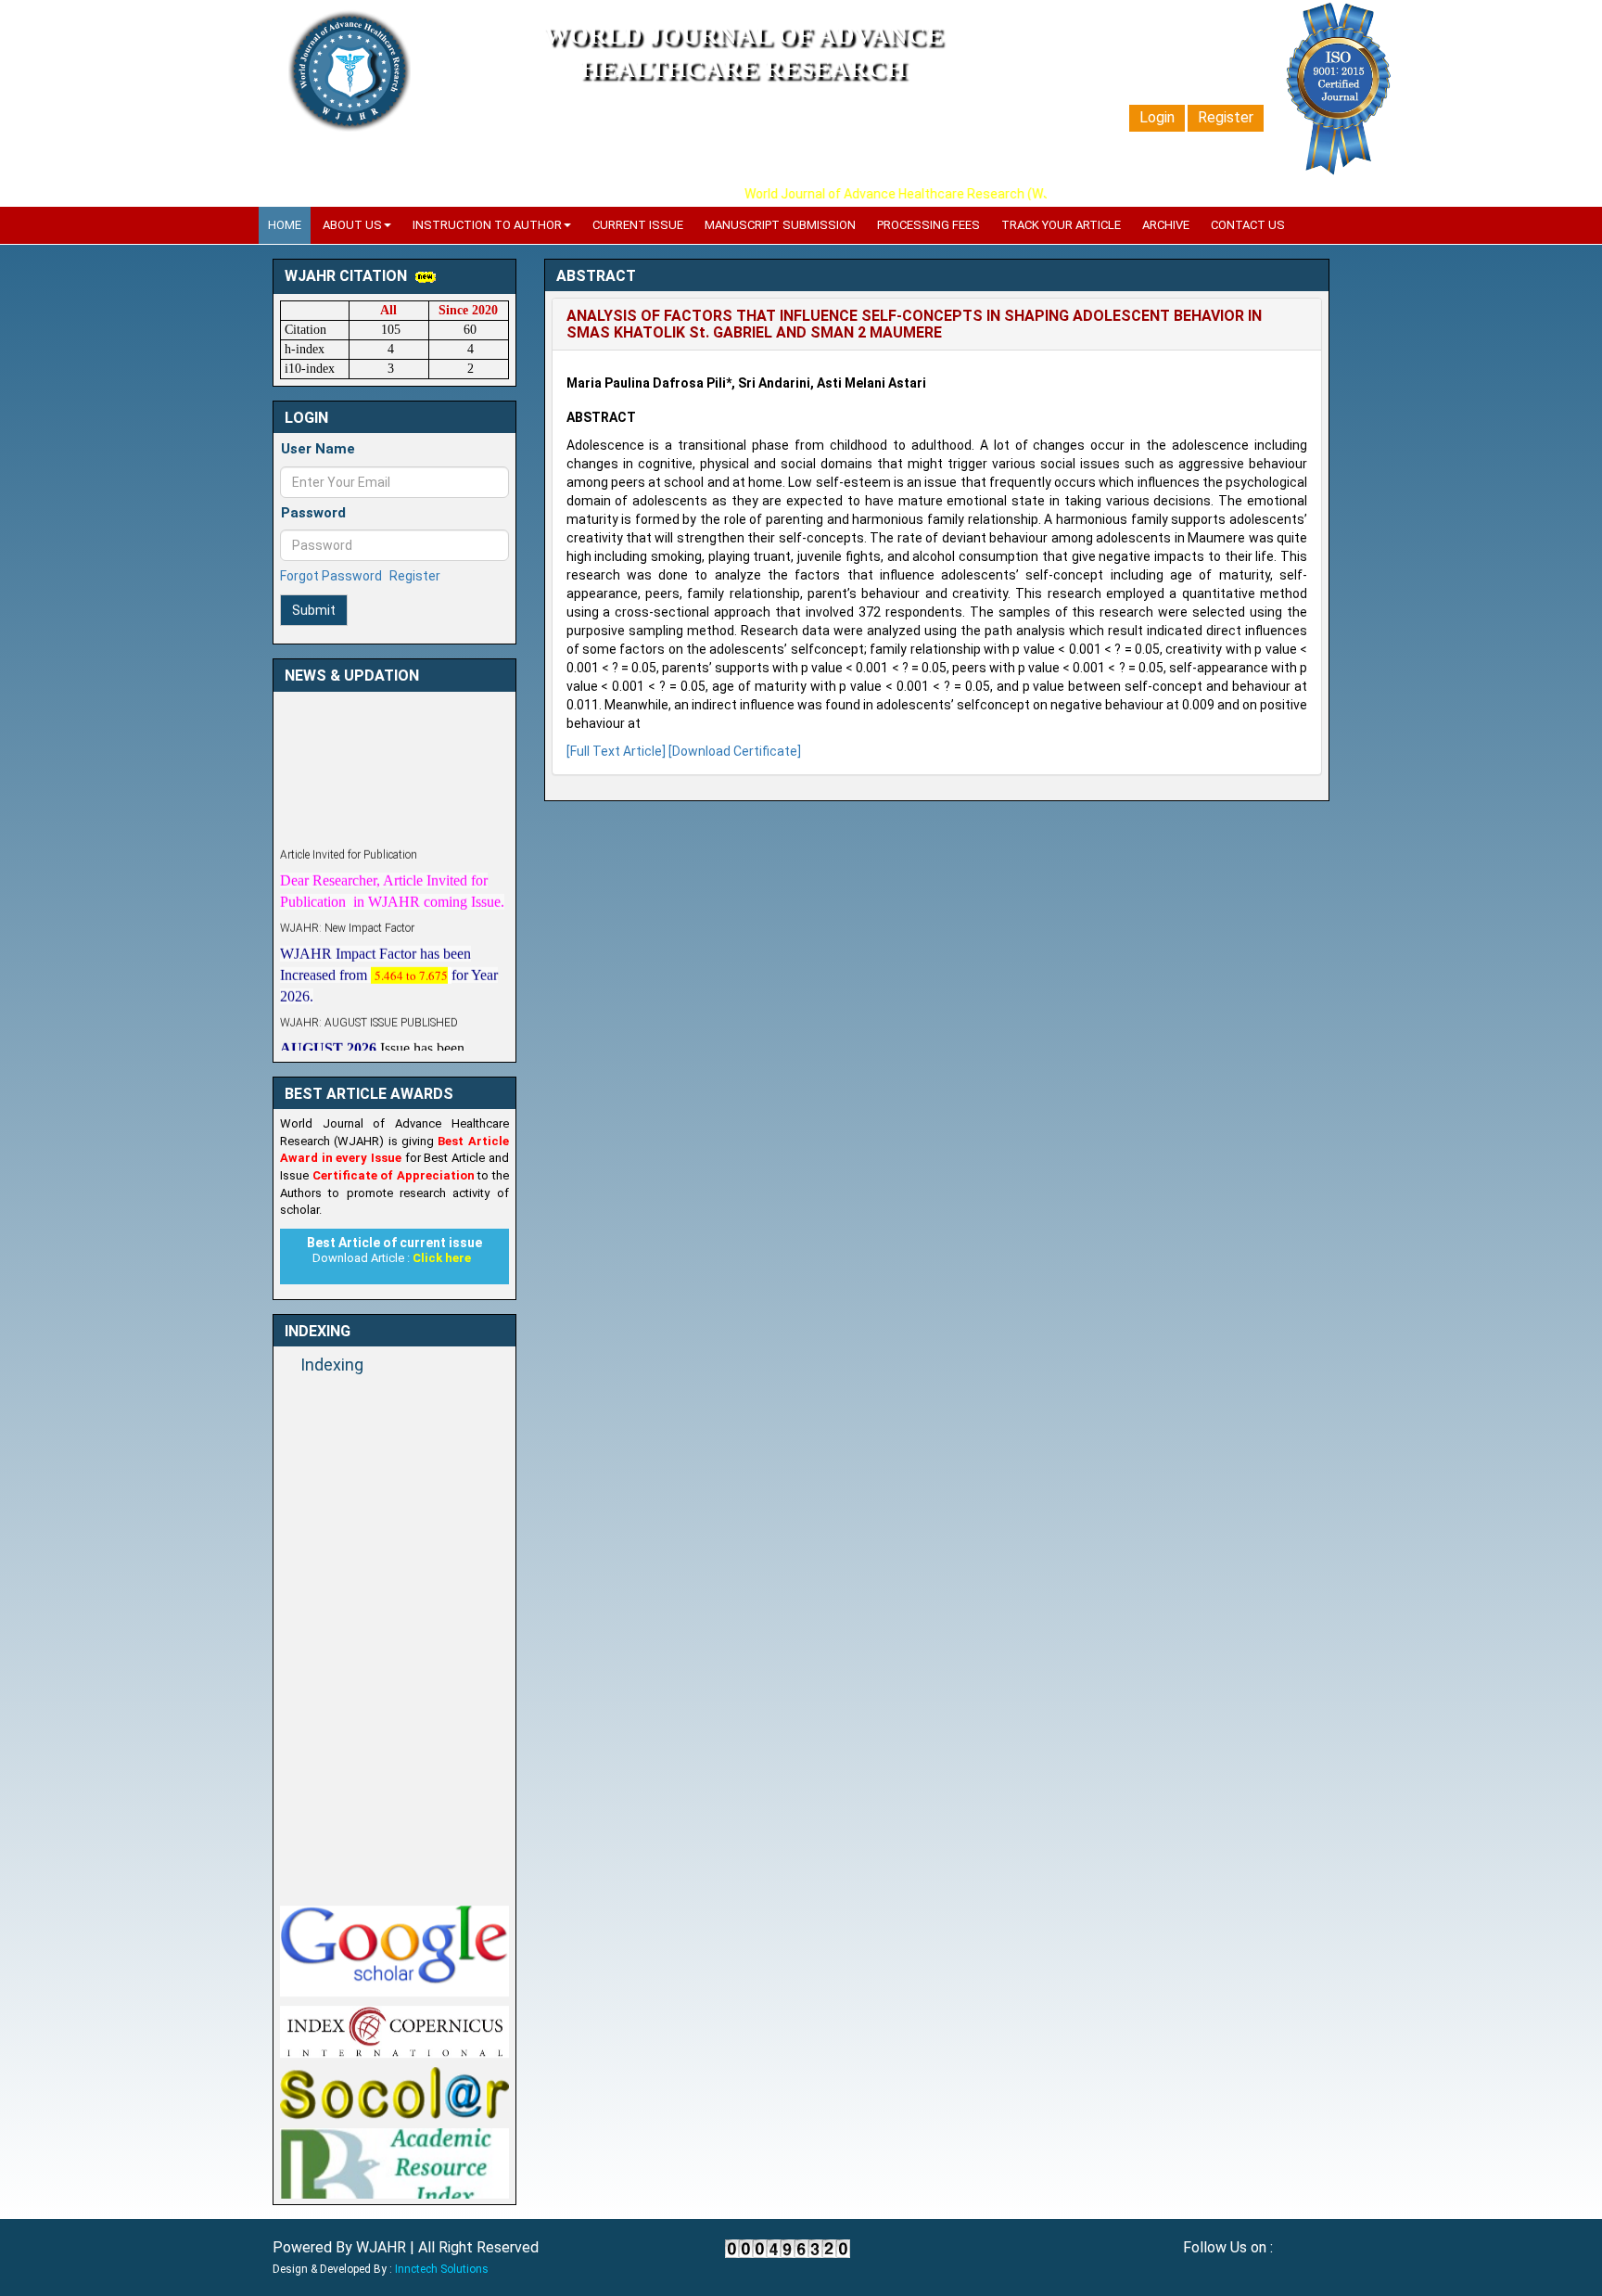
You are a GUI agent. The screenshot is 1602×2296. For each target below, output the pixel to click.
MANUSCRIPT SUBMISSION (780, 225)
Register (1226, 117)
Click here (442, 1258)
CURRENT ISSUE (638, 225)
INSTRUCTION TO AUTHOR (487, 225)
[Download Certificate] (735, 751)
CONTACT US (1248, 225)
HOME (285, 225)
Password (313, 513)
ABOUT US (352, 225)
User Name (318, 449)
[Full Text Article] (616, 751)
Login (1157, 117)
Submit (314, 610)
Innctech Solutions (442, 2269)
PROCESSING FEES (928, 225)
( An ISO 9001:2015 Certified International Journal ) (744, 102)
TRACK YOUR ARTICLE (1061, 225)
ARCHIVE (1166, 225)
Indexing (332, 1365)
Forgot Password (331, 576)
